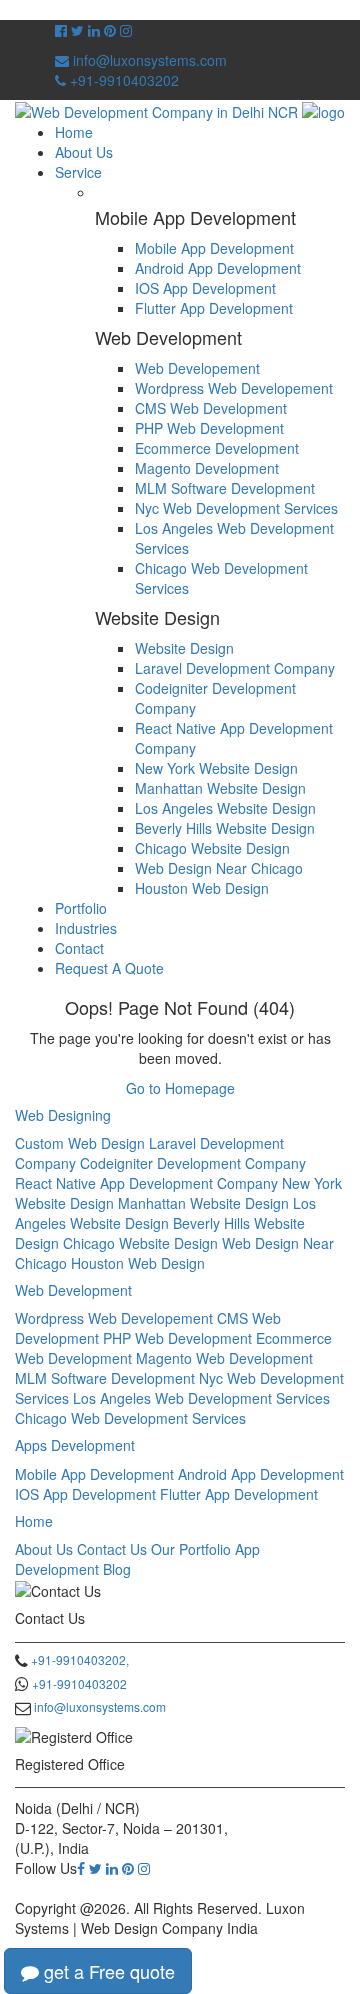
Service (78, 172)
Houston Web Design (202, 888)
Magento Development (207, 468)
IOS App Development (205, 288)
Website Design (184, 648)
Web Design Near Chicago (219, 868)
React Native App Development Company (146, 1183)
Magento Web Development (224, 1358)
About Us (84, 152)
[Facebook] (81, 1868)
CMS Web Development (211, 408)
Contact (79, 948)
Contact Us (112, 1549)
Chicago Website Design (212, 848)
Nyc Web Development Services (236, 508)
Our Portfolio (191, 1549)
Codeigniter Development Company (193, 1163)
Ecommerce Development (217, 448)
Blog (117, 1569)
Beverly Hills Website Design (225, 828)
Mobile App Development (214, 248)
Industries (86, 928)
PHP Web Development (209, 428)
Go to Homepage (180, 1088)
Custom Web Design (80, 1143)
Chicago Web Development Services (130, 1418)
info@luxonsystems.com (148, 60)
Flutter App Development (214, 308)
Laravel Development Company (235, 668)
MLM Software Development (225, 488)
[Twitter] (95, 1868)
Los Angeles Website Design (225, 808)
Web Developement (197, 368)
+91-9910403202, (80, 1659)
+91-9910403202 (122, 80)
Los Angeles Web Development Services (201, 1398)
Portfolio (81, 908)
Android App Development (218, 268)
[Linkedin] (112, 1868)
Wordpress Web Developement (234, 388)
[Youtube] (110, 30)
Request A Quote (109, 968)
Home (74, 132)
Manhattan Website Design (220, 788)
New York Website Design (216, 768)
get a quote (107, 1971)
